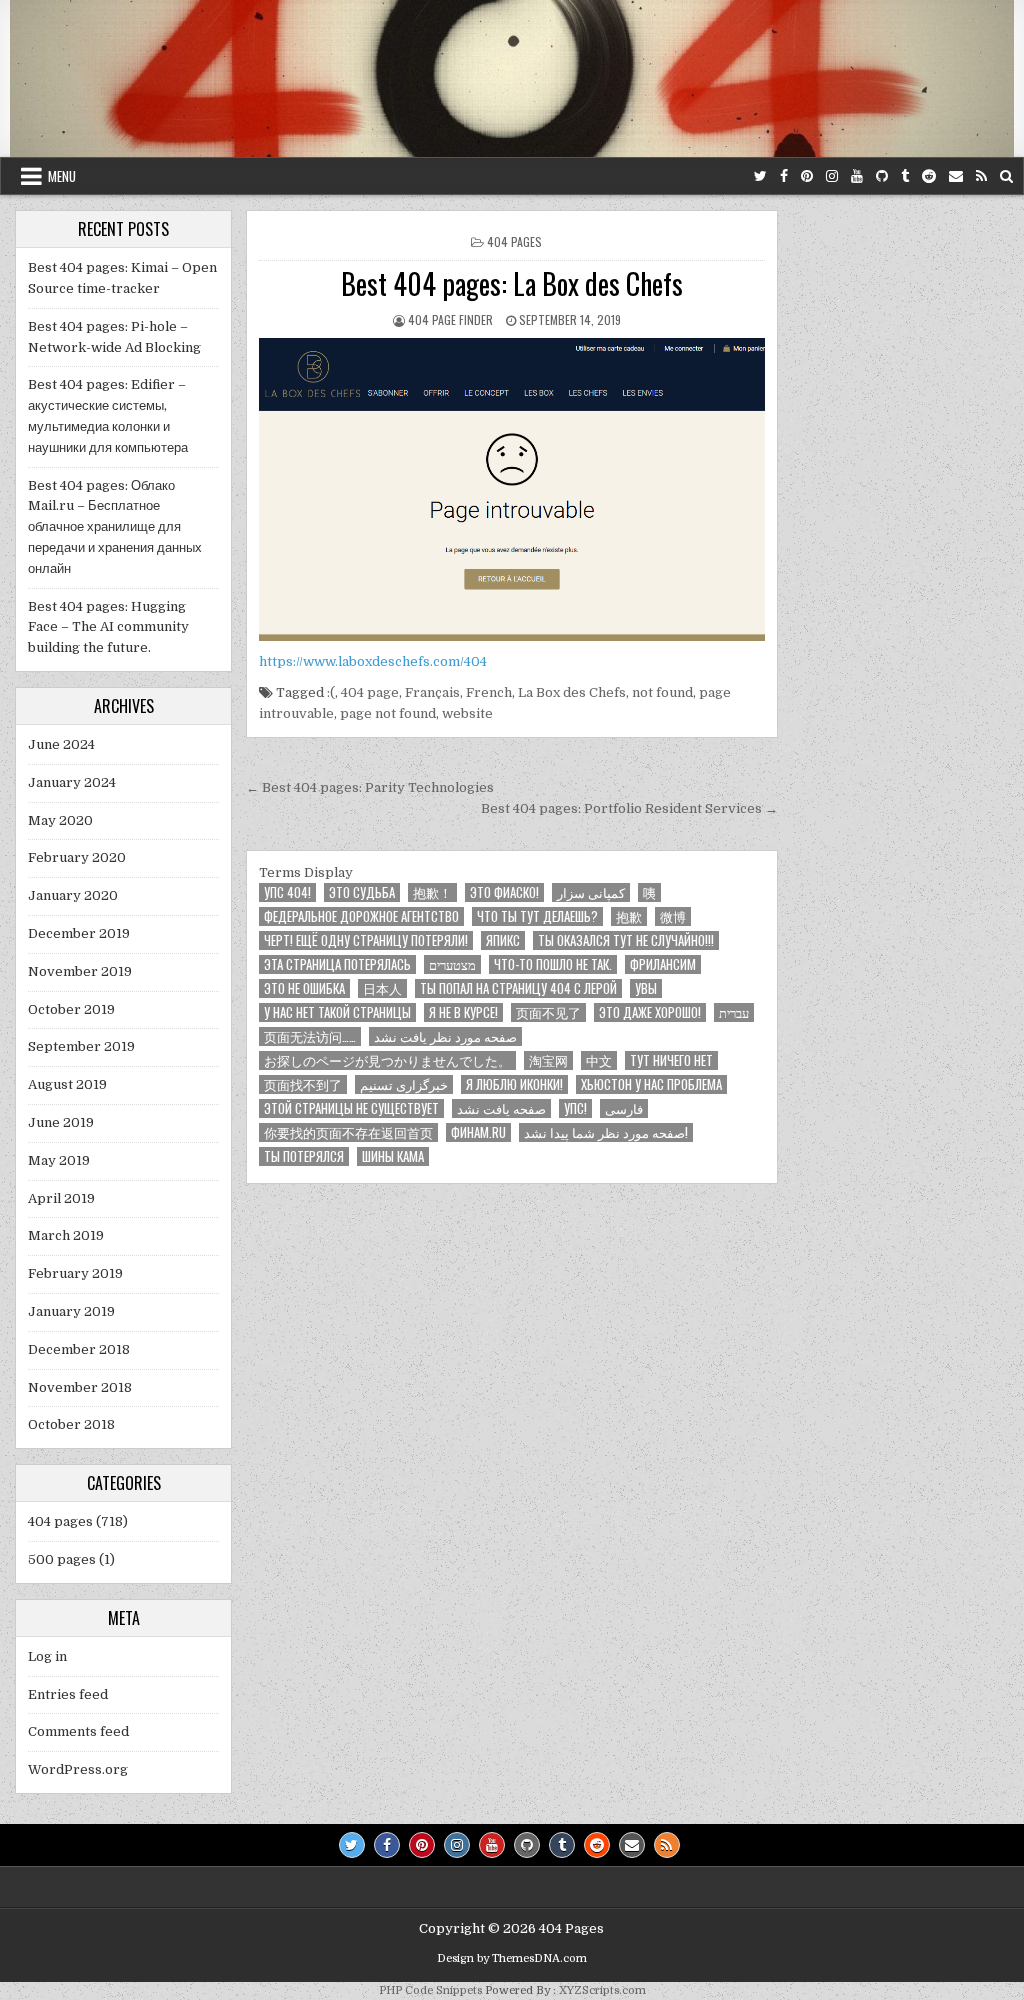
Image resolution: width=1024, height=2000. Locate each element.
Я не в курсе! (463, 1012)
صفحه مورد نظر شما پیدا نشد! (606, 1132)
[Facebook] (784, 176)
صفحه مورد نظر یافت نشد (445, 1036)
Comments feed (78, 1731)
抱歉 (629, 916)
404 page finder (450, 319)
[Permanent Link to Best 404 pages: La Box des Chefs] (512, 490)
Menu (62, 176)
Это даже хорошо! (650, 1012)
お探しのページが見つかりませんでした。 (387, 1060)
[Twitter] (760, 176)
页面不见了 (548, 1012)
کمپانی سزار (591, 892)
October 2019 (71, 1009)
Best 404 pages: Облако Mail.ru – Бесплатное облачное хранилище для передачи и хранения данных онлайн (115, 527)
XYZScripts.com (602, 1990)
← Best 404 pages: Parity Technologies (370, 787)
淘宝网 (548, 1060)
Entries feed (68, 1694)
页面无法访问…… (310, 1036)
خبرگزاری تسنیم (404, 1084)
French (489, 692)
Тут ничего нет (671, 1060)
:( (331, 692)
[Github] (882, 176)
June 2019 (61, 1122)
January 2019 (71, 1311)
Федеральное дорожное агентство (361, 916)
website (467, 713)
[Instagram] (832, 176)
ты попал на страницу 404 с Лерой (518, 988)
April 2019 (61, 1198)
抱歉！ (432, 892)
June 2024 (61, 744)
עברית (734, 1012)
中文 (599, 1060)
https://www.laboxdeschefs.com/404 (373, 661)
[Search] (1006, 176)
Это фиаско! (504, 892)
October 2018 (71, 1424)
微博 (673, 916)
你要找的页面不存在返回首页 (348, 1132)
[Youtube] (857, 176)
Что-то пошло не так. (553, 964)
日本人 (382, 988)
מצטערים (452, 964)
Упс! (575, 1108)
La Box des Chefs (572, 692)
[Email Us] (956, 176)
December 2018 (79, 1349)
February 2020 (77, 857)
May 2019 (59, 1160)
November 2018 (80, 1387)
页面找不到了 (303, 1084)
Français (432, 692)
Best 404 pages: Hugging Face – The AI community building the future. (108, 627)
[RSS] (981, 176)
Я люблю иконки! (514, 1084)
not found (662, 692)
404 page (370, 692)
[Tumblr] (905, 176)
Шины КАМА (393, 1156)
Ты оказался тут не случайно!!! (626, 940)
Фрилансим (663, 964)
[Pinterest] (807, 176)
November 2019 (80, 971)
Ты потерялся (304, 1156)
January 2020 (73, 895)
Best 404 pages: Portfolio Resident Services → (629, 808)
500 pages (62, 1559)
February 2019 (75, 1273)
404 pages (514, 241)
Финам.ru (478, 1132)
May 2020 (60, 820)
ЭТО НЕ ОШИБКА (304, 988)
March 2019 (66, 1235)
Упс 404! (287, 892)
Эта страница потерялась (337, 964)
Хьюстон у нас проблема (651, 1084)
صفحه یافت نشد (501, 1108)
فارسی (624, 1108)
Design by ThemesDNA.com (512, 1958)
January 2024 (72, 782)
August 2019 (67, 1084)
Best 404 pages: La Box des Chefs (512, 283)
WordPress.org (78, 1769)
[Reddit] (929, 176)
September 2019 (81, 1046)
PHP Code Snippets (430, 1990)
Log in (47, 1656)
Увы (646, 988)
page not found (388, 713)
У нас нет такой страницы (337, 1012)
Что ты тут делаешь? (537, 916)
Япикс (503, 940)
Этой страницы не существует (351, 1108)
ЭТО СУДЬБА (362, 892)
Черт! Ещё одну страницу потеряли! (366, 940)
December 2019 (79, 933)
